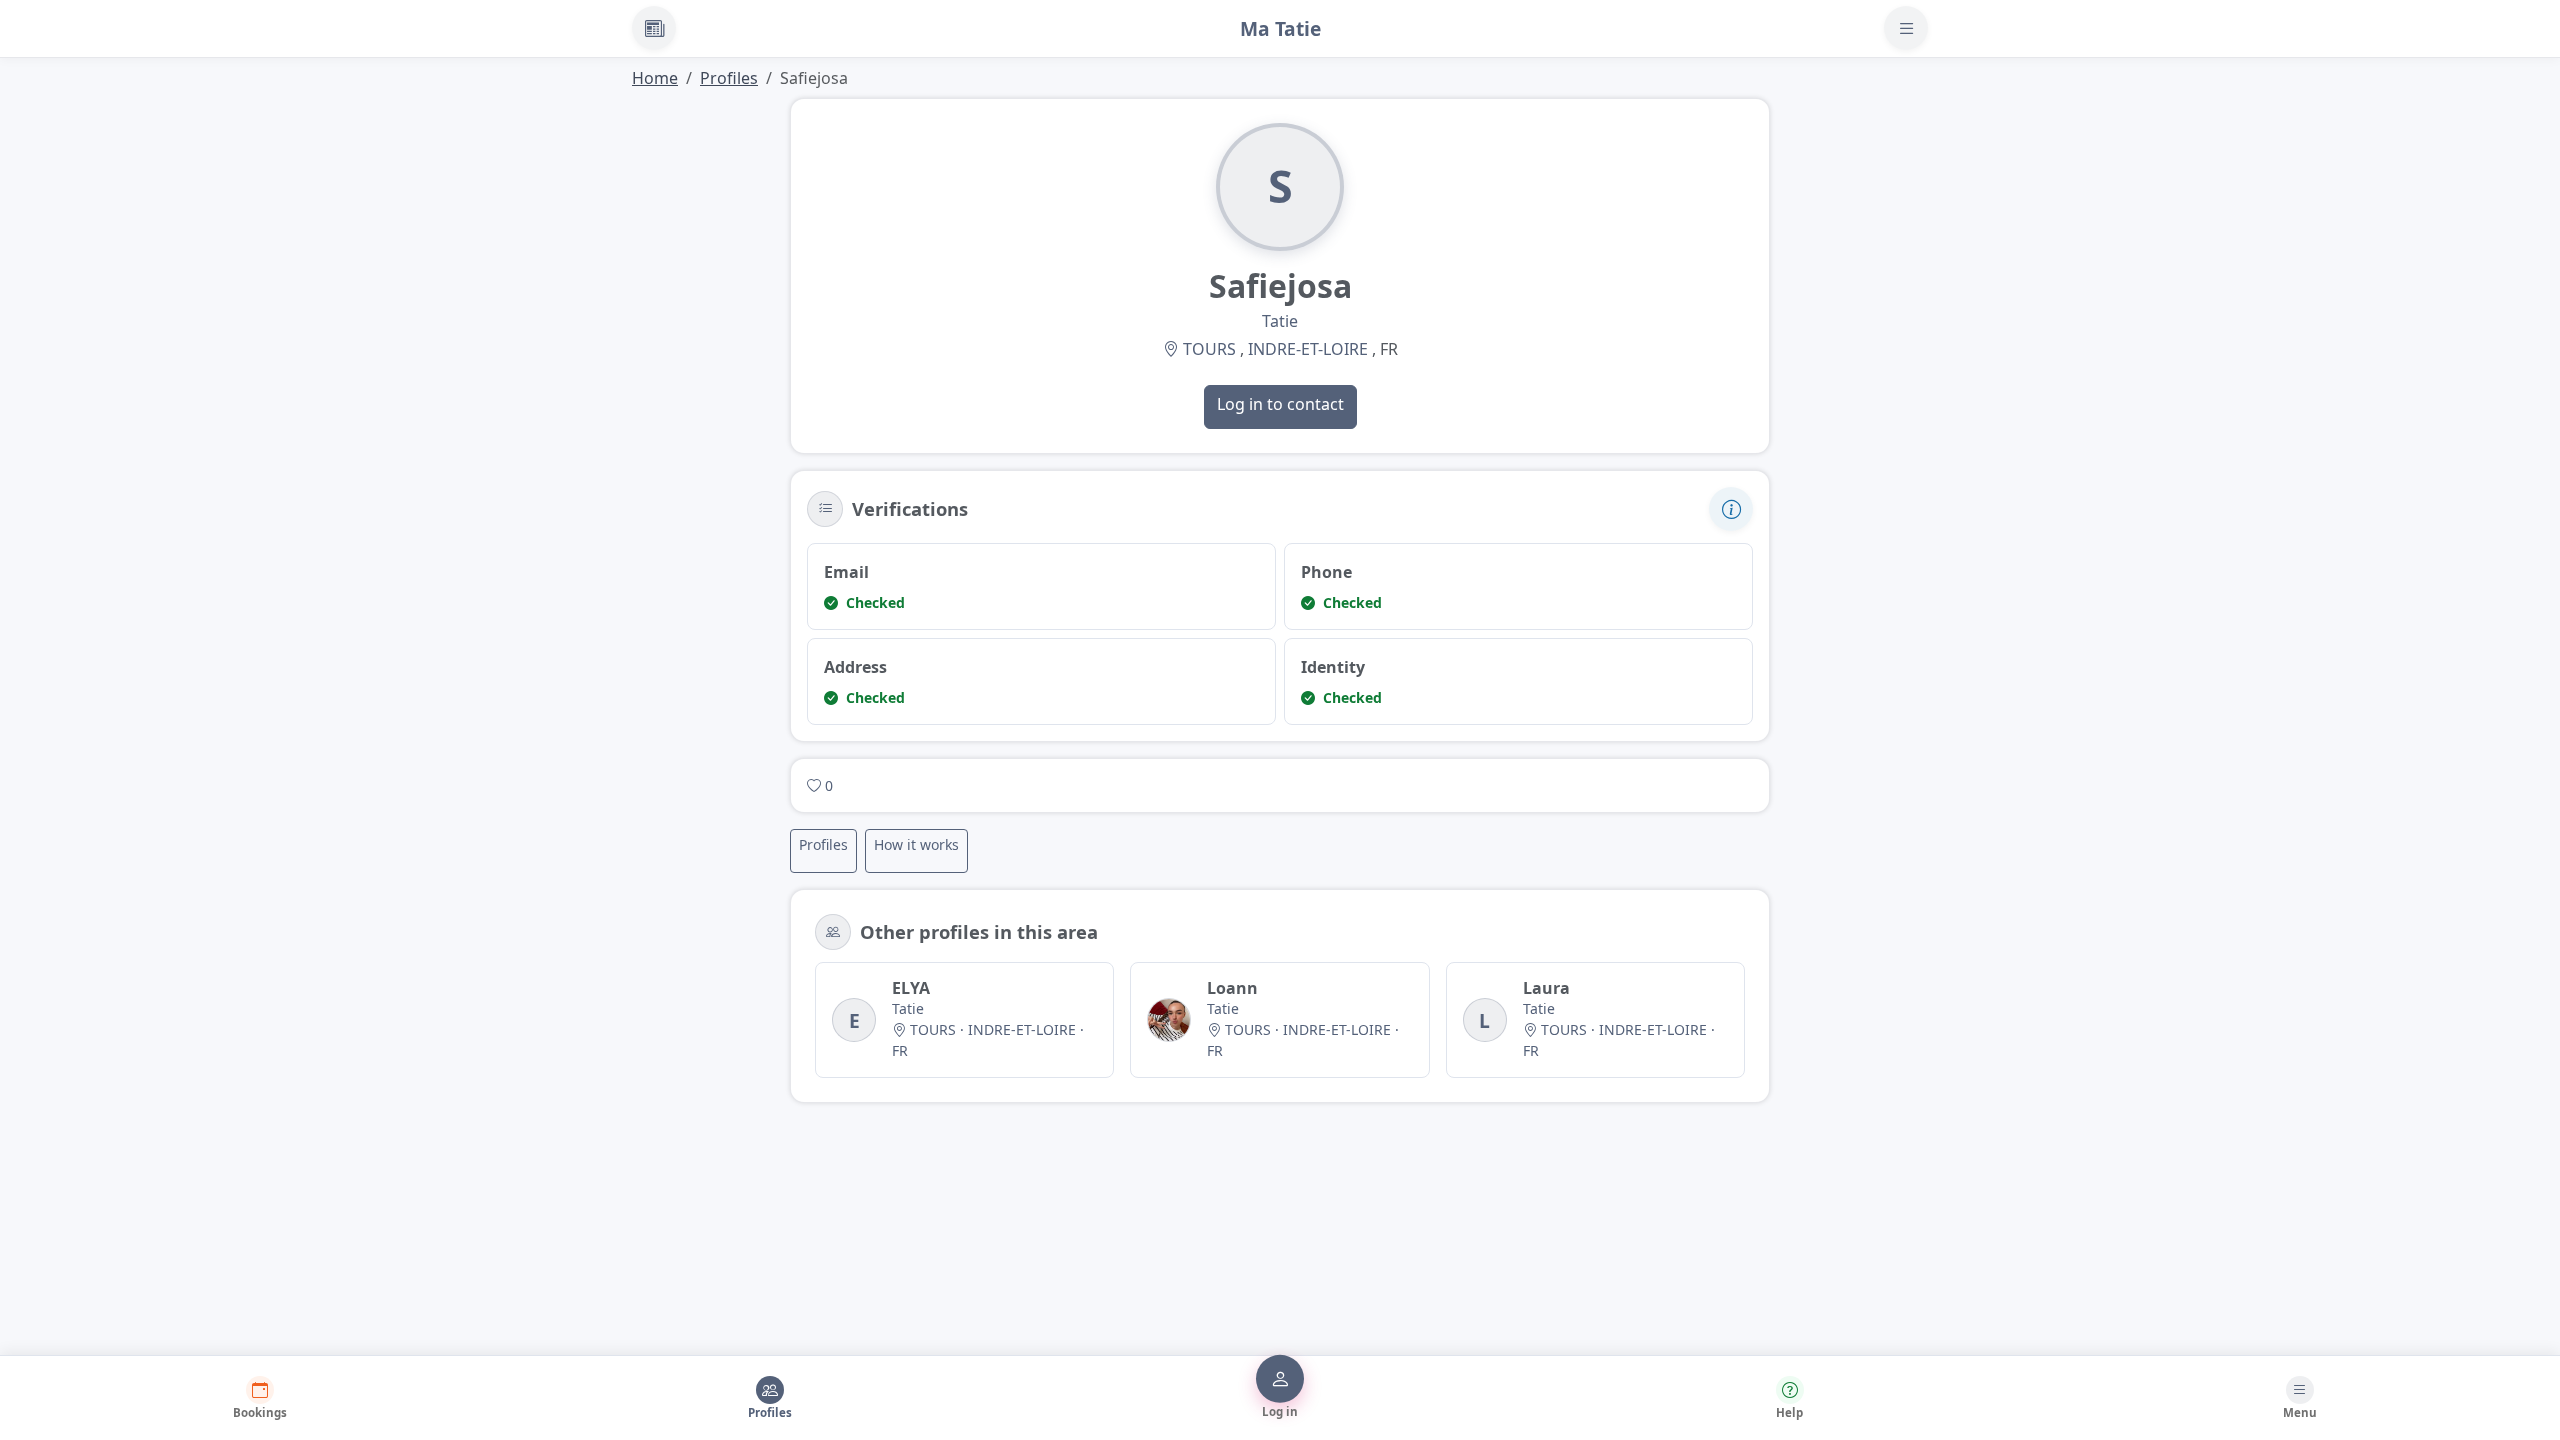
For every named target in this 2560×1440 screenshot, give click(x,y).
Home (655, 78)
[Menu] (1906, 28)
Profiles (729, 78)
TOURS (1209, 349)
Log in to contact (1280, 404)
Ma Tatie (1280, 28)
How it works (916, 844)
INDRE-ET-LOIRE (1308, 349)
